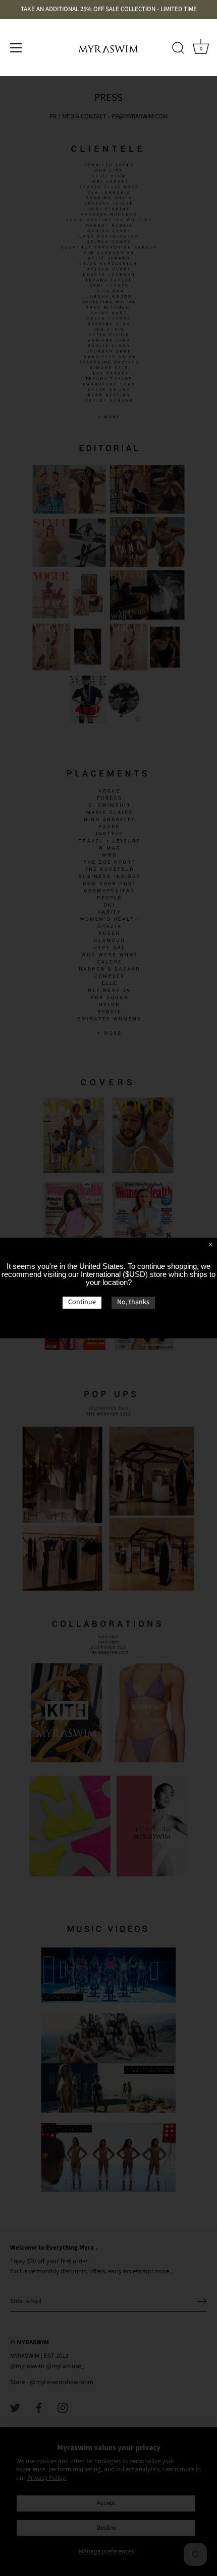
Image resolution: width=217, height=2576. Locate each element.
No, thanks (133, 1302)
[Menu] (16, 48)
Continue (82, 1302)
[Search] (178, 49)
